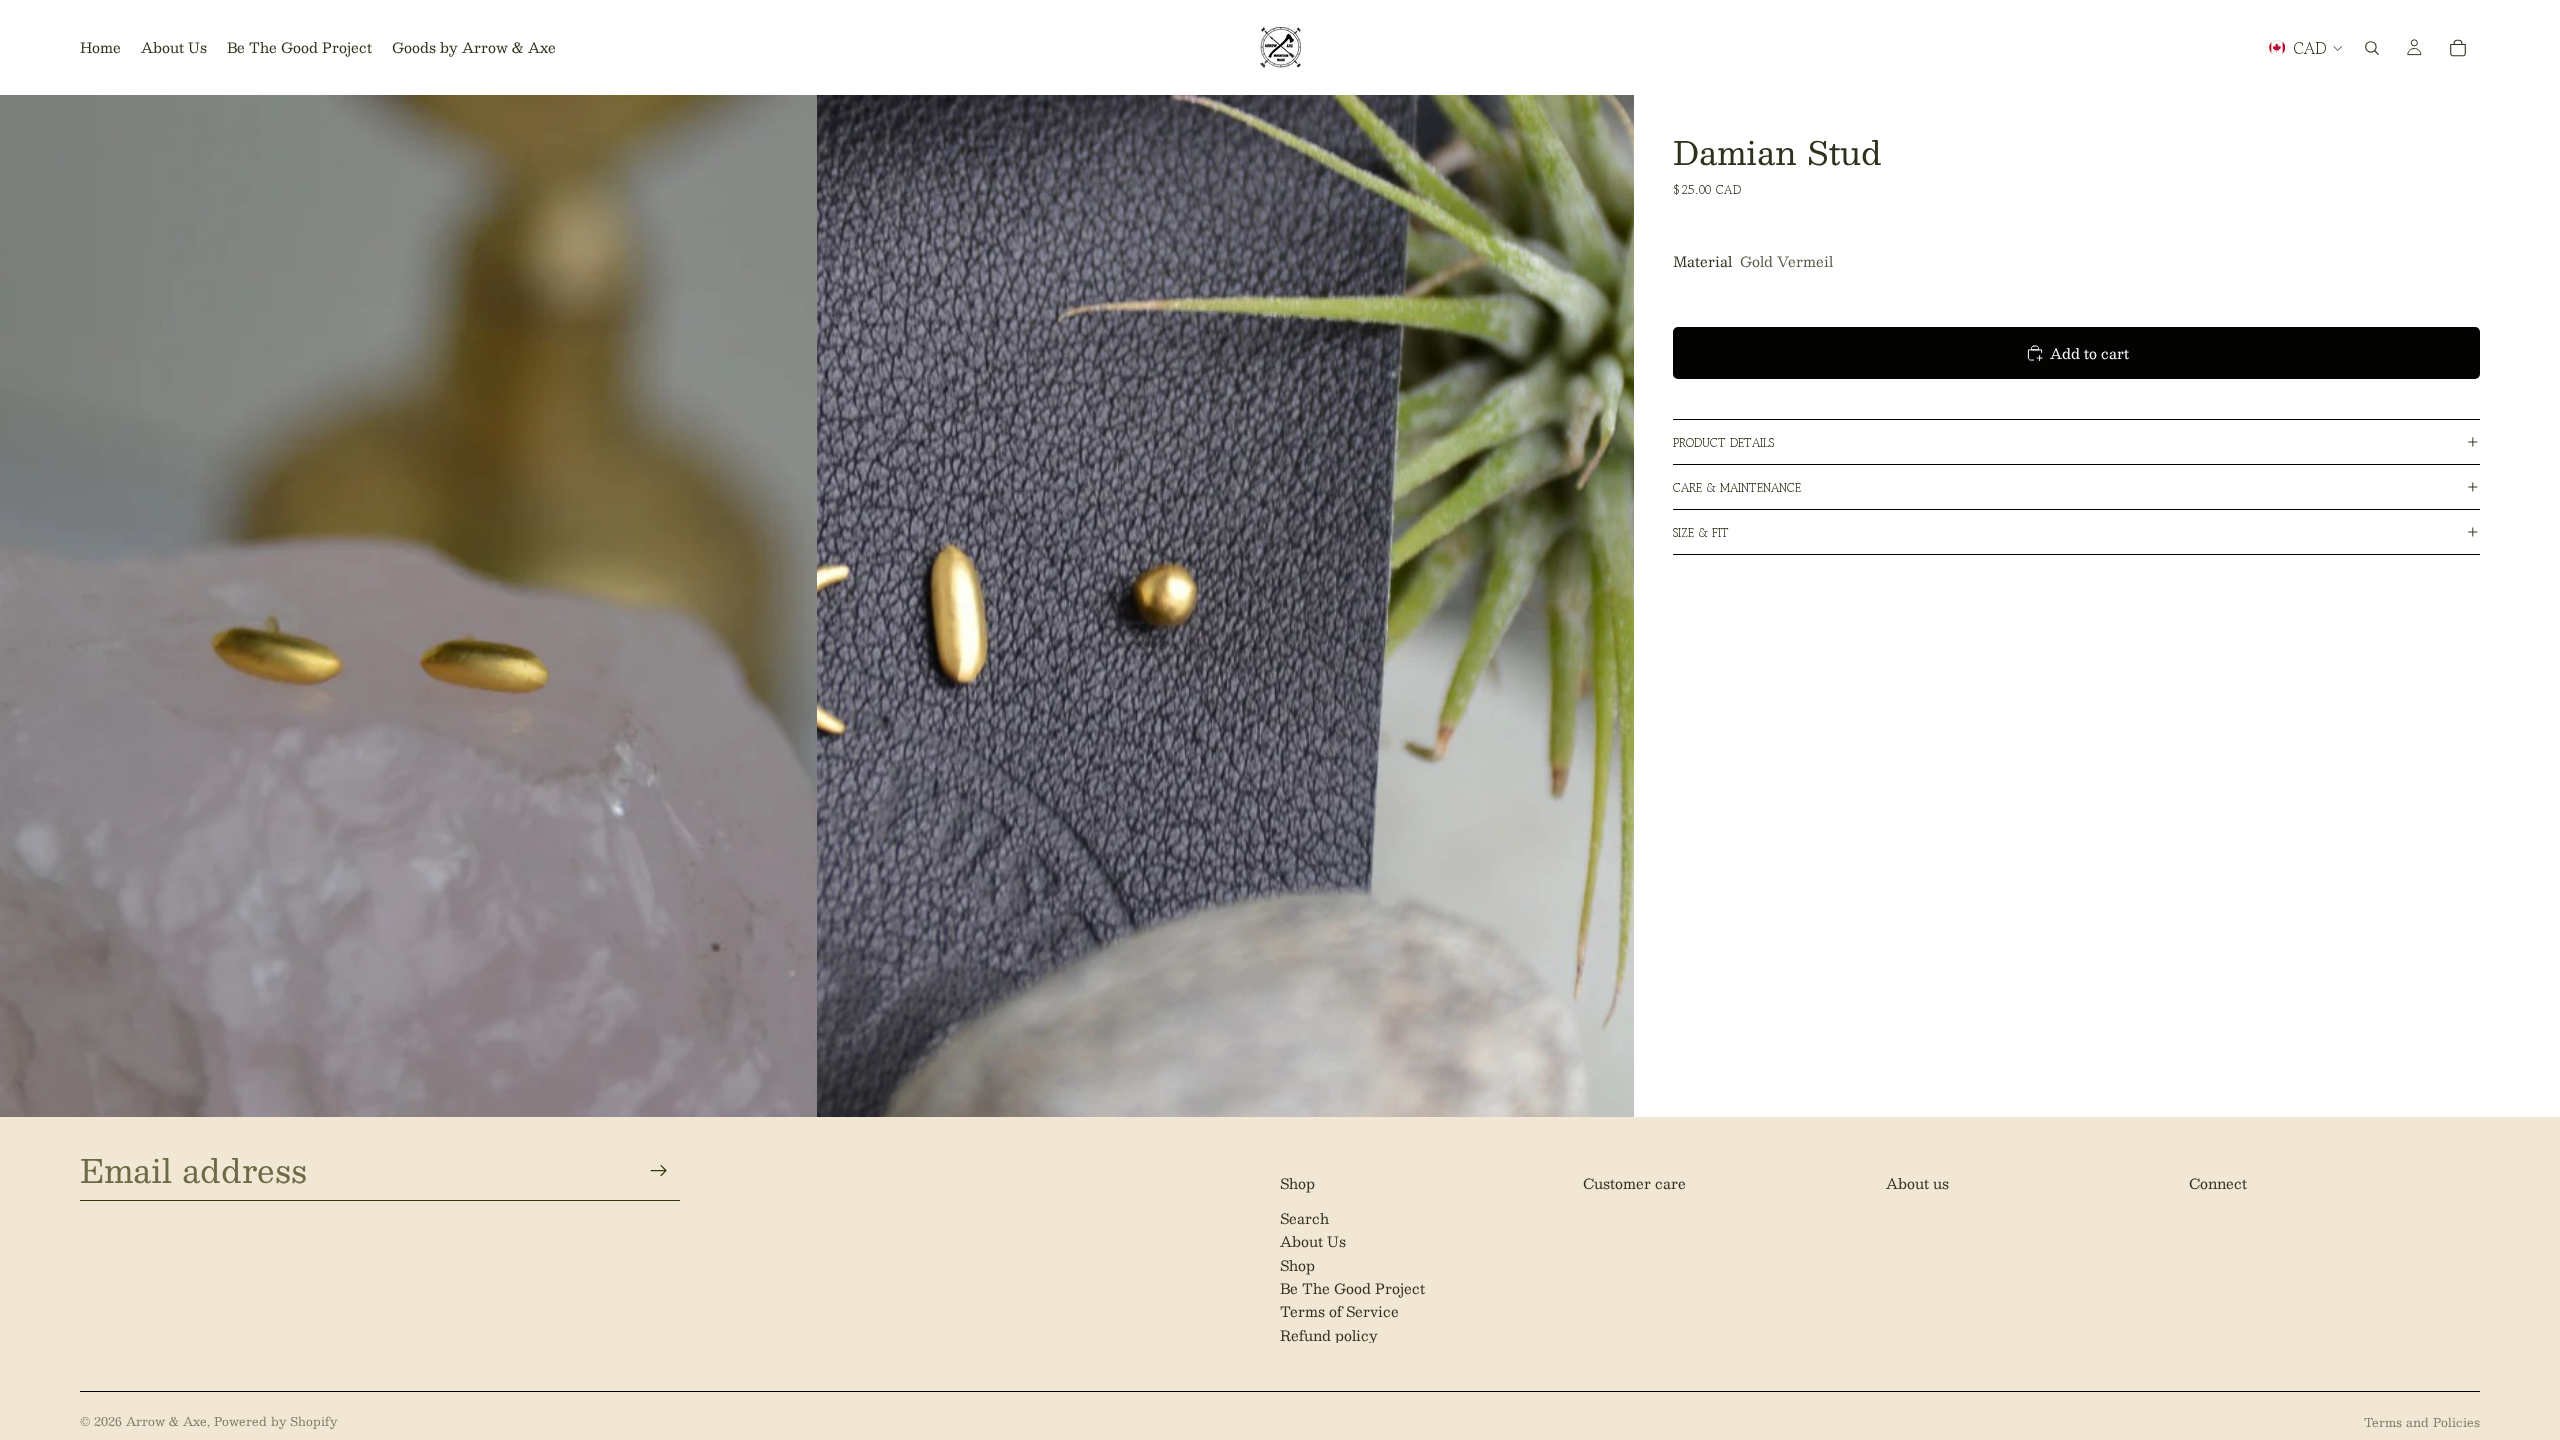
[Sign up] (659, 1170)
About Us (1313, 1241)
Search (1304, 1217)
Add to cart (2089, 353)
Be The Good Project (1352, 1288)
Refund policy (1329, 1334)
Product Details (1723, 442)
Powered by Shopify (275, 1421)
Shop (1297, 1264)
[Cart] (2458, 48)
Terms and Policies (2422, 1422)
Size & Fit (1701, 532)
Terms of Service (1339, 1311)
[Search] (2372, 48)
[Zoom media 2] (1225, 605)
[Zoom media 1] (408, 605)
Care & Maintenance (1737, 487)
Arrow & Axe (166, 1421)
